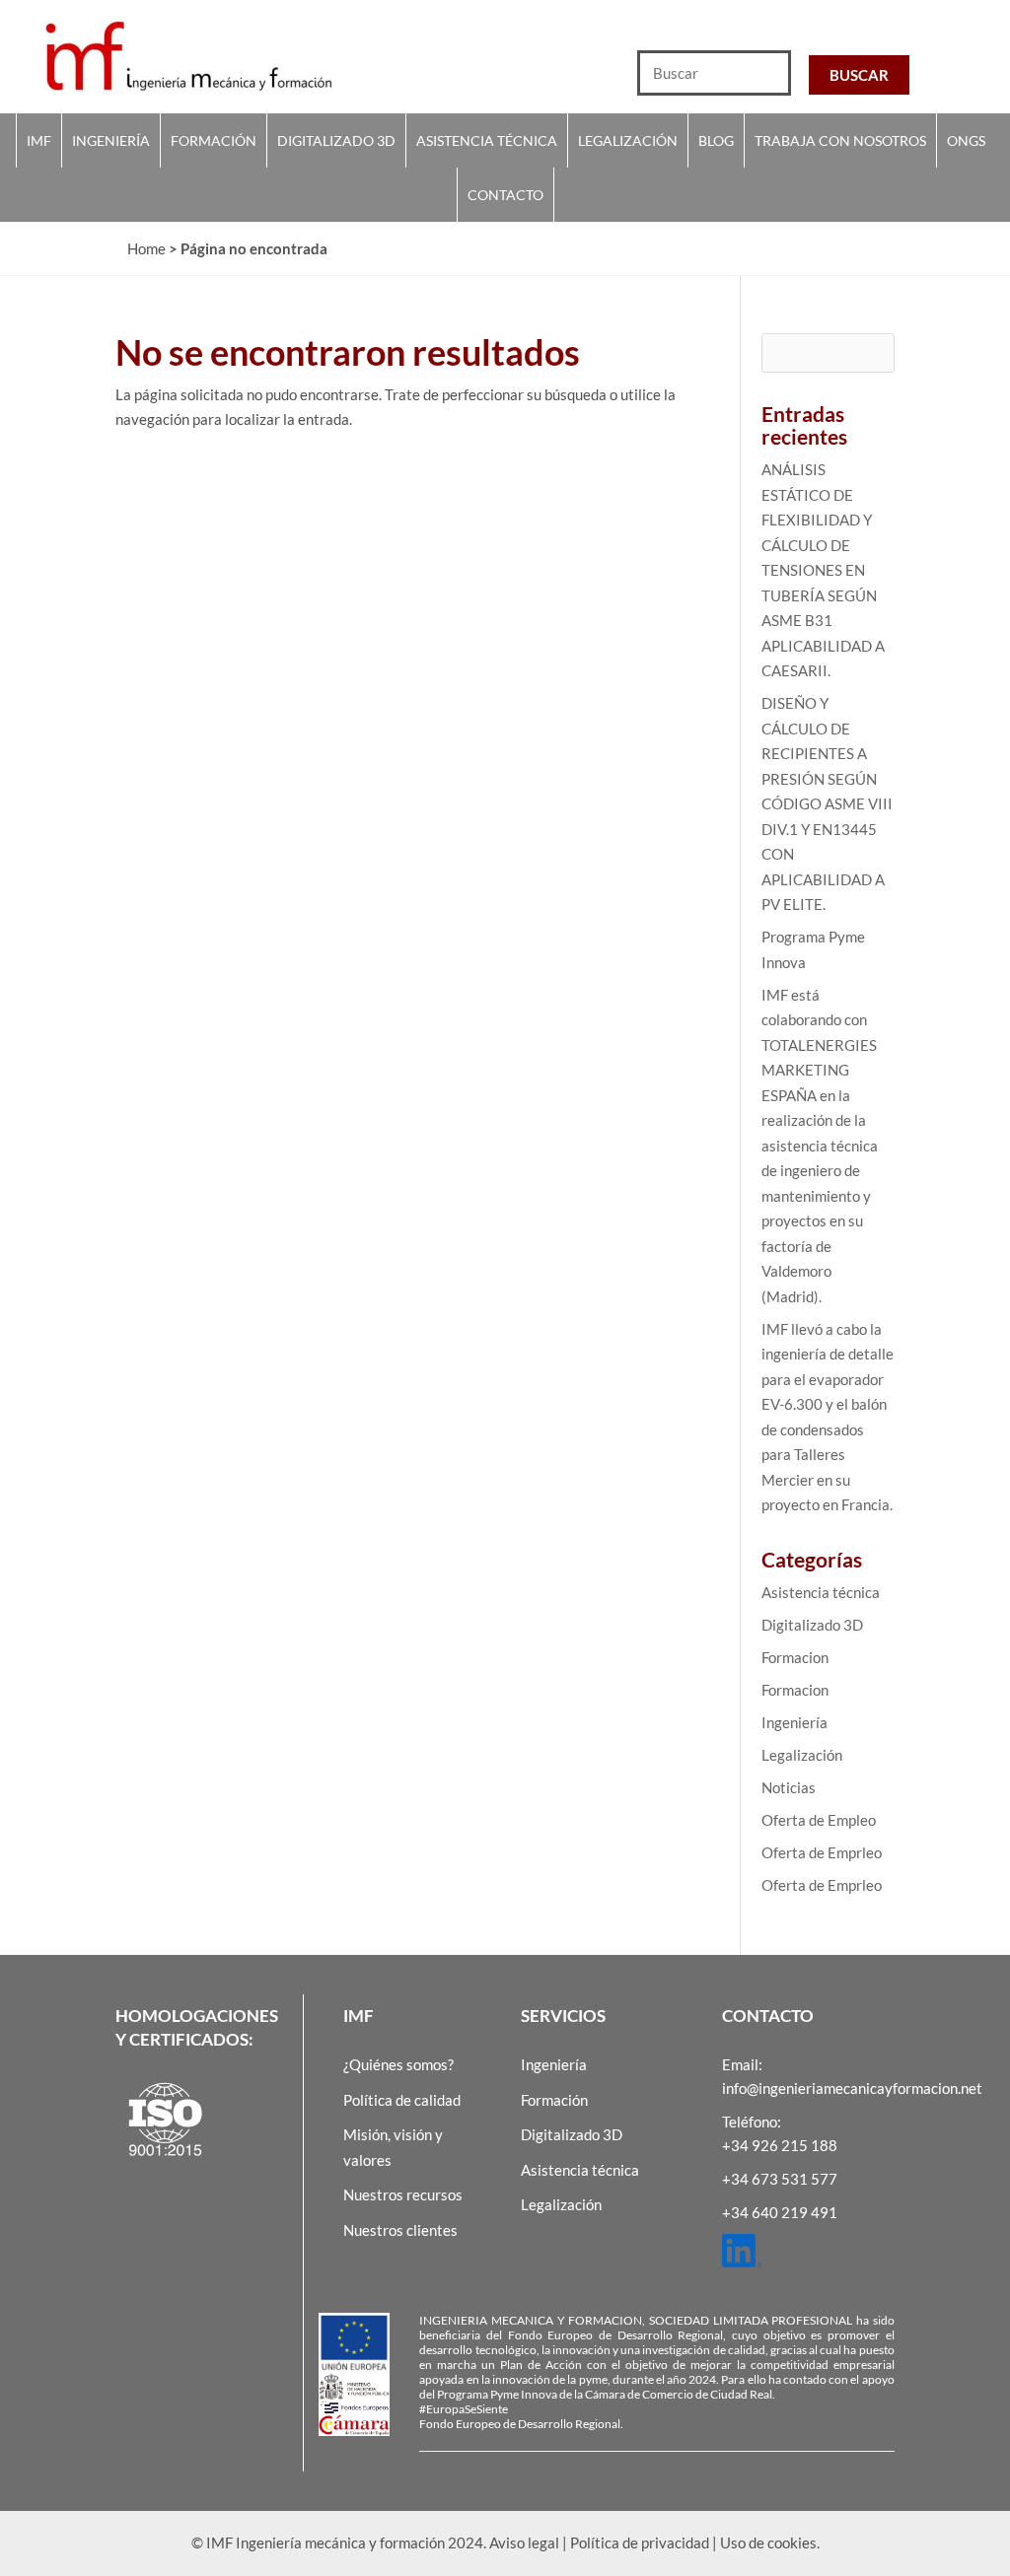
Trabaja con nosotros (840, 140)
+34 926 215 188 (780, 2145)
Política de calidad (402, 2100)
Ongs (966, 140)
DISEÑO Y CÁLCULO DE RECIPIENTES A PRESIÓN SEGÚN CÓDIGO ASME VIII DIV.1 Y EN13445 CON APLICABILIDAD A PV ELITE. (827, 803)
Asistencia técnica (487, 140)
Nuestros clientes (400, 2230)
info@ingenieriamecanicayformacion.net (852, 2088)
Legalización (628, 140)
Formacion (795, 1657)
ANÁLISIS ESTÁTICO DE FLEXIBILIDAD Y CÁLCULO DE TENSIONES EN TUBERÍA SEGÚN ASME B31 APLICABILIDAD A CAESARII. (823, 570)
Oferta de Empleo (819, 1820)
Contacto (505, 195)
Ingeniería (111, 140)
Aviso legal (524, 2542)
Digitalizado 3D (336, 140)
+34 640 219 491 (780, 2212)
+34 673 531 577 (780, 2179)
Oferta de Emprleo (822, 1852)
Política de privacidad (640, 2542)
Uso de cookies (768, 2542)
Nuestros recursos (403, 2194)
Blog (716, 140)
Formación (214, 140)
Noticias (789, 1787)
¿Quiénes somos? (398, 2064)
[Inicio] (252, 55)
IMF (39, 140)
